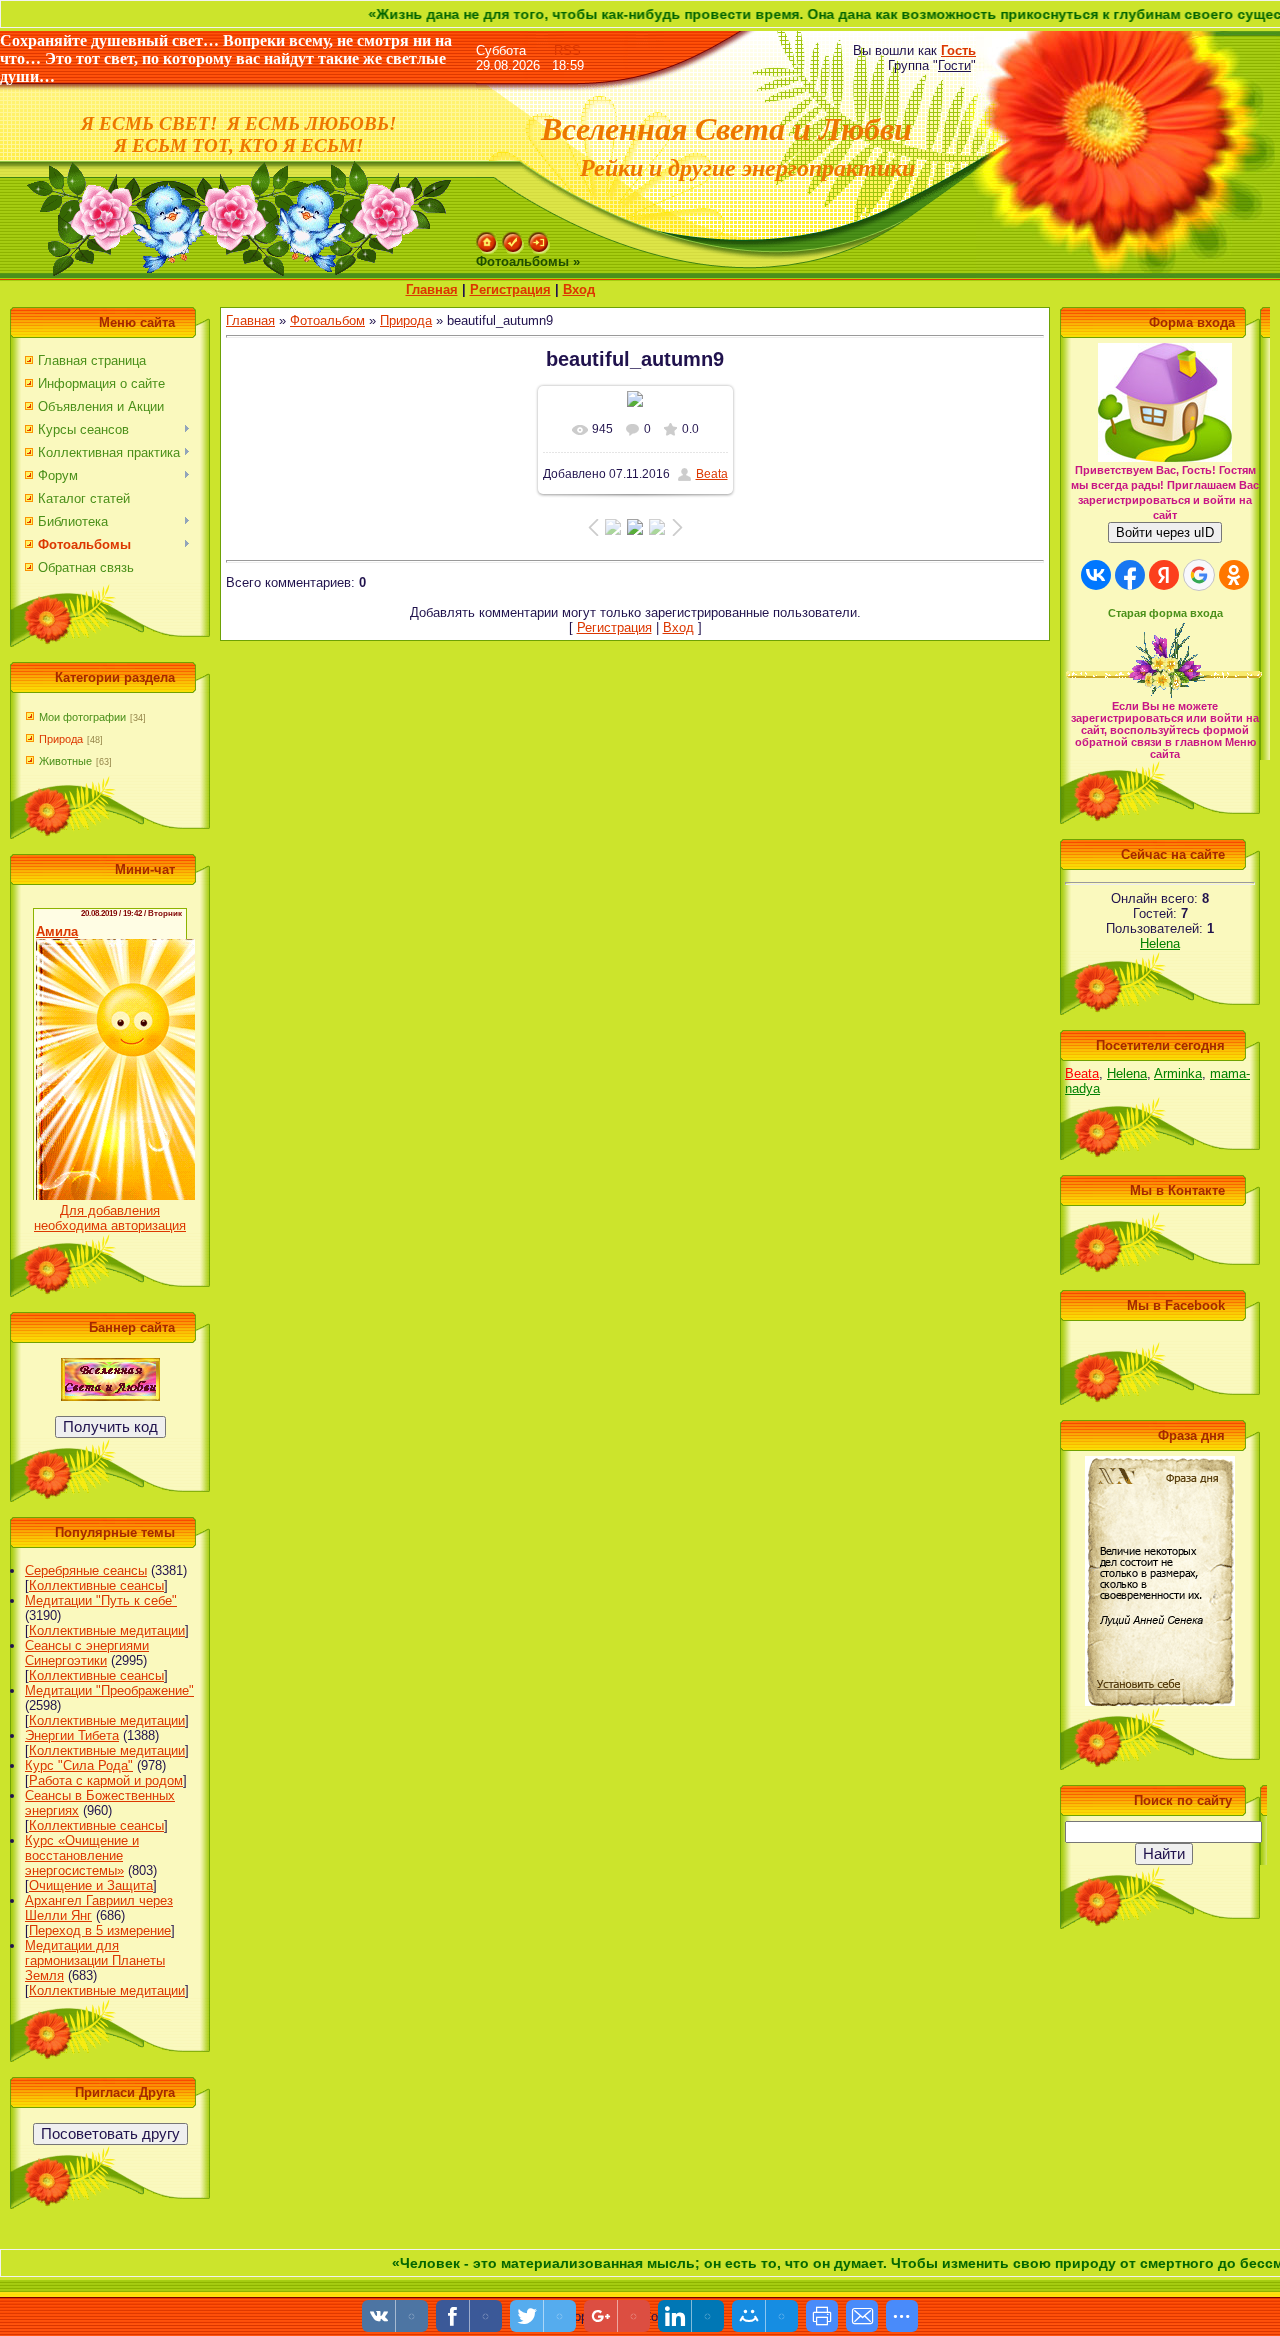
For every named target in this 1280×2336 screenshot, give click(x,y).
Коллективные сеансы (96, 1585)
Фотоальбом (327, 320)
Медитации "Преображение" (109, 1690)
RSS (567, 50)
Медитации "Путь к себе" (101, 1600)
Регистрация (510, 289)
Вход (579, 289)
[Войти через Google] (1199, 575)
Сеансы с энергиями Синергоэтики (87, 1653)
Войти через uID (1165, 532)
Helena (1160, 943)
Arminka (1178, 1073)
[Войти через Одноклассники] (1234, 575)
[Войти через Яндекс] (1164, 575)
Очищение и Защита (91, 1885)
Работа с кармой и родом (106, 1780)
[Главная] (487, 239)
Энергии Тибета (72, 1735)
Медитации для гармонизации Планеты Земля (95, 1960)
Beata (712, 474)
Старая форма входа (1165, 613)
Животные (65, 761)
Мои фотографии (82, 717)
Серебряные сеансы (86, 1570)
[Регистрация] (513, 239)
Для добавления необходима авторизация (110, 1218)
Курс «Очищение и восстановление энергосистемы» (82, 1855)
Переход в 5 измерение (100, 1930)
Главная (432, 289)
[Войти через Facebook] (1130, 575)
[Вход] (539, 239)
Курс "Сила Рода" (79, 1765)
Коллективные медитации (107, 1630)
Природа (61, 739)
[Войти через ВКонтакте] (1096, 575)
